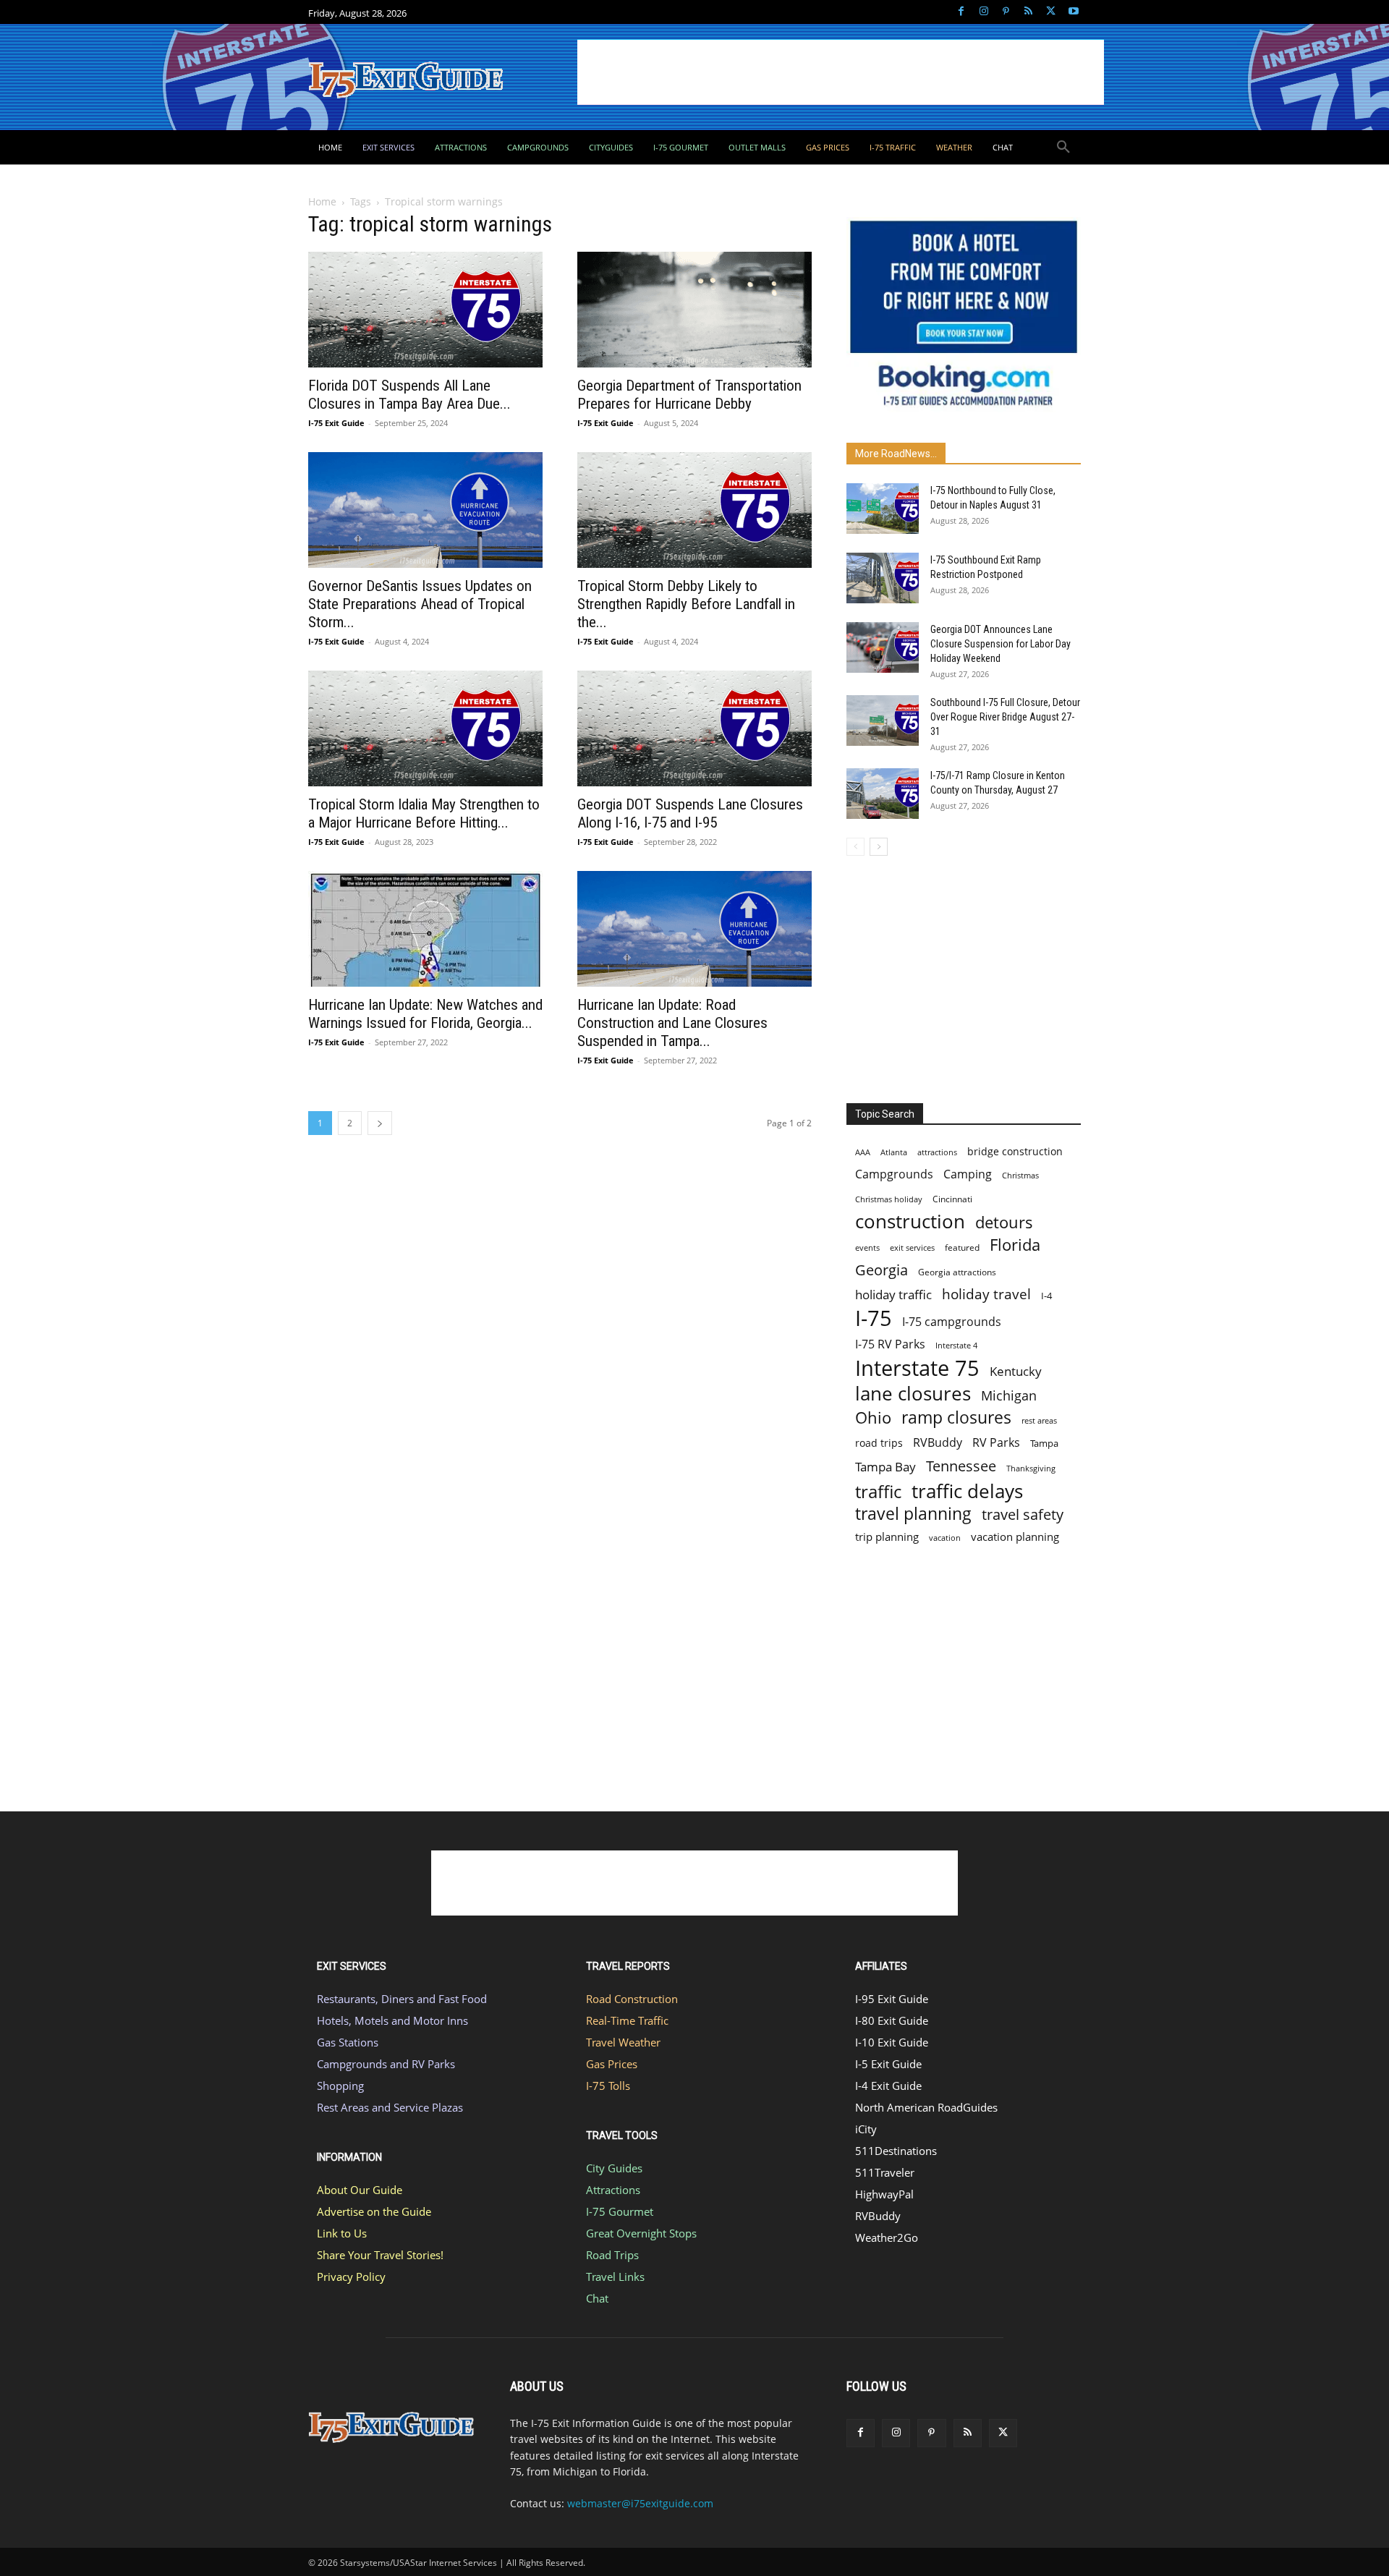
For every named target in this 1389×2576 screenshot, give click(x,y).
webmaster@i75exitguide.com (640, 2503)
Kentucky (1016, 1371)
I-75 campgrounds (952, 1322)
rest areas (1039, 1420)
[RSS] (1028, 12)
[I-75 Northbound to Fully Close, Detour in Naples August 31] (883, 509)
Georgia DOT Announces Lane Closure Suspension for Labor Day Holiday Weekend (1001, 644)
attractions (937, 1152)
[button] (1063, 148)
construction (910, 1221)
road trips (879, 1443)
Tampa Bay (885, 1467)
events (867, 1247)
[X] (1051, 12)
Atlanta (894, 1152)
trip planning (887, 1536)
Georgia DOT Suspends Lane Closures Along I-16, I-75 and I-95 (690, 813)
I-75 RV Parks (890, 1344)
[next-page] (380, 1123)
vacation (945, 1538)
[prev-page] (855, 847)
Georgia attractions (957, 1272)
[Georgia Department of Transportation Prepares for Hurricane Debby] (694, 310)
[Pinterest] (1006, 12)
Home (322, 201)
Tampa (1044, 1443)
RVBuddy (938, 1443)
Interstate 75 (917, 1368)
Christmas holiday (889, 1199)
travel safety (1023, 1514)
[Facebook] (961, 12)
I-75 (874, 1318)
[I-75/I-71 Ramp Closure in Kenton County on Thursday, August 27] (883, 794)
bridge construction (1015, 1151)
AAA (863, 1152)
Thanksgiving (1031, 1468)
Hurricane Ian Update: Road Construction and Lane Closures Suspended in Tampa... (672, 1023)
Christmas (1020, 1176)
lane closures (913, 1394)
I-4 (1046, 1296)
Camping (968, 1174)
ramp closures (956, 1417)
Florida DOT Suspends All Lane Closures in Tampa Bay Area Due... (409, 395)
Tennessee (961, 1466)
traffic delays (967, 1491)
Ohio (873, 1417)
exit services (912, 1247)
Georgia (882, 1270)
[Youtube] (1073, 12)
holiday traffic (893, 1295)
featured (962, 1247)
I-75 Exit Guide (336, 423)
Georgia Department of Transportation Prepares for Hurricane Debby (689, 395)
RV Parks (996, 1443)
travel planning (913, 1514)
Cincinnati (952, 1199)
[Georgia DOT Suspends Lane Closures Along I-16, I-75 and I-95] (694, 728)
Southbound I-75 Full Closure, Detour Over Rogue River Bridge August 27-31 (1005, 717)
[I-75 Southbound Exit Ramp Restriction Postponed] (883, 578)
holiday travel (986, 1295)
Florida (1015, 1245)
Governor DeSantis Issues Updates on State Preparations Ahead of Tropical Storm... (420, 604)
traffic (878, 1491)
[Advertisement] (841, 72)
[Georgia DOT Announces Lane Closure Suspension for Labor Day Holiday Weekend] (883, 647)
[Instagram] (984, 12)
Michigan (1009, 1395)
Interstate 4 (956, 1345)
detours (1004, 1222)
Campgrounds (894, 1174)
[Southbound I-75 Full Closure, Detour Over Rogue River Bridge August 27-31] (883, 720)
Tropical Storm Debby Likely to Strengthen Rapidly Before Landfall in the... (686, 604)
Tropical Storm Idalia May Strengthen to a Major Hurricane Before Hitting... (424, 813)
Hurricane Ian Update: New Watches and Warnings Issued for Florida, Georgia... (425, 1014)
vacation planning (1015, 1536)
